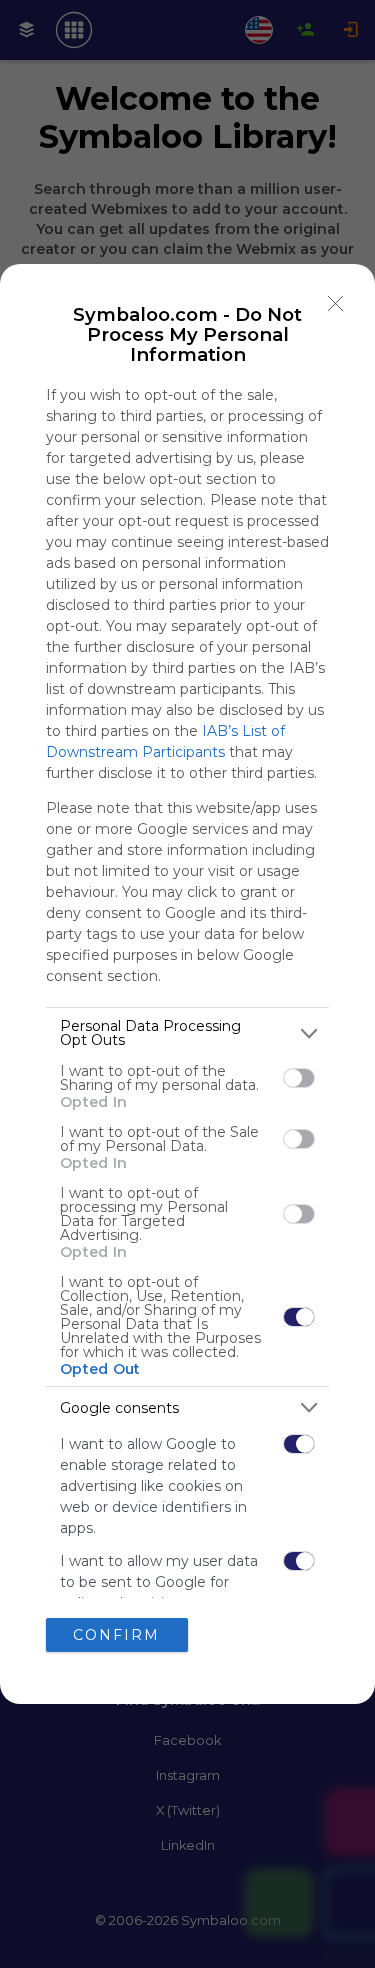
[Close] (336, 303)
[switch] (299, 1078)
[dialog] (187, 983)
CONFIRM (116, 1635)
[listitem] (187, 1033)
